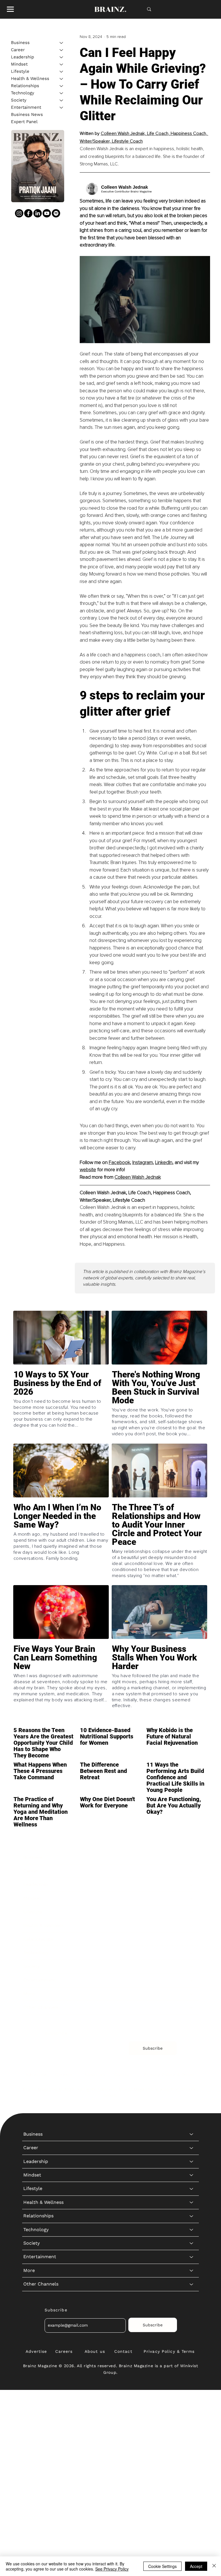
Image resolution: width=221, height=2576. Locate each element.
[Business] (62, 43)
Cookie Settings (162, 2566)
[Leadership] (62, 57)
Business (20, 43)
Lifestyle (20, 71)
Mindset (19, 64)
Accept (196, 2566)
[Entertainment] (62, 107)
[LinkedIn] (38, 213)
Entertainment (26, 107)
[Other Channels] (192, 2007)
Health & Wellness (30, 79)
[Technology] (62, 93)
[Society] (62, 100)
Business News (27, 114)
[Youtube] (47, 213)
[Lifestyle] (62, 71)
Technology (23, 93)
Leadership (22, 57)
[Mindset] (62, 64)
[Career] (62, 50)
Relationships (25, 86)
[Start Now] (61, 1405)
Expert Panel (24, 122)
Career (18, 50)
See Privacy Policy (112, 2569)
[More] (192, 1994)
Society (19, 100)
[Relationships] (62, 86)
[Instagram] (19, 213)
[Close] (214, 2566)
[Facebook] (28, 213)
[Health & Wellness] (62, 79)
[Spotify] (56, 213)
